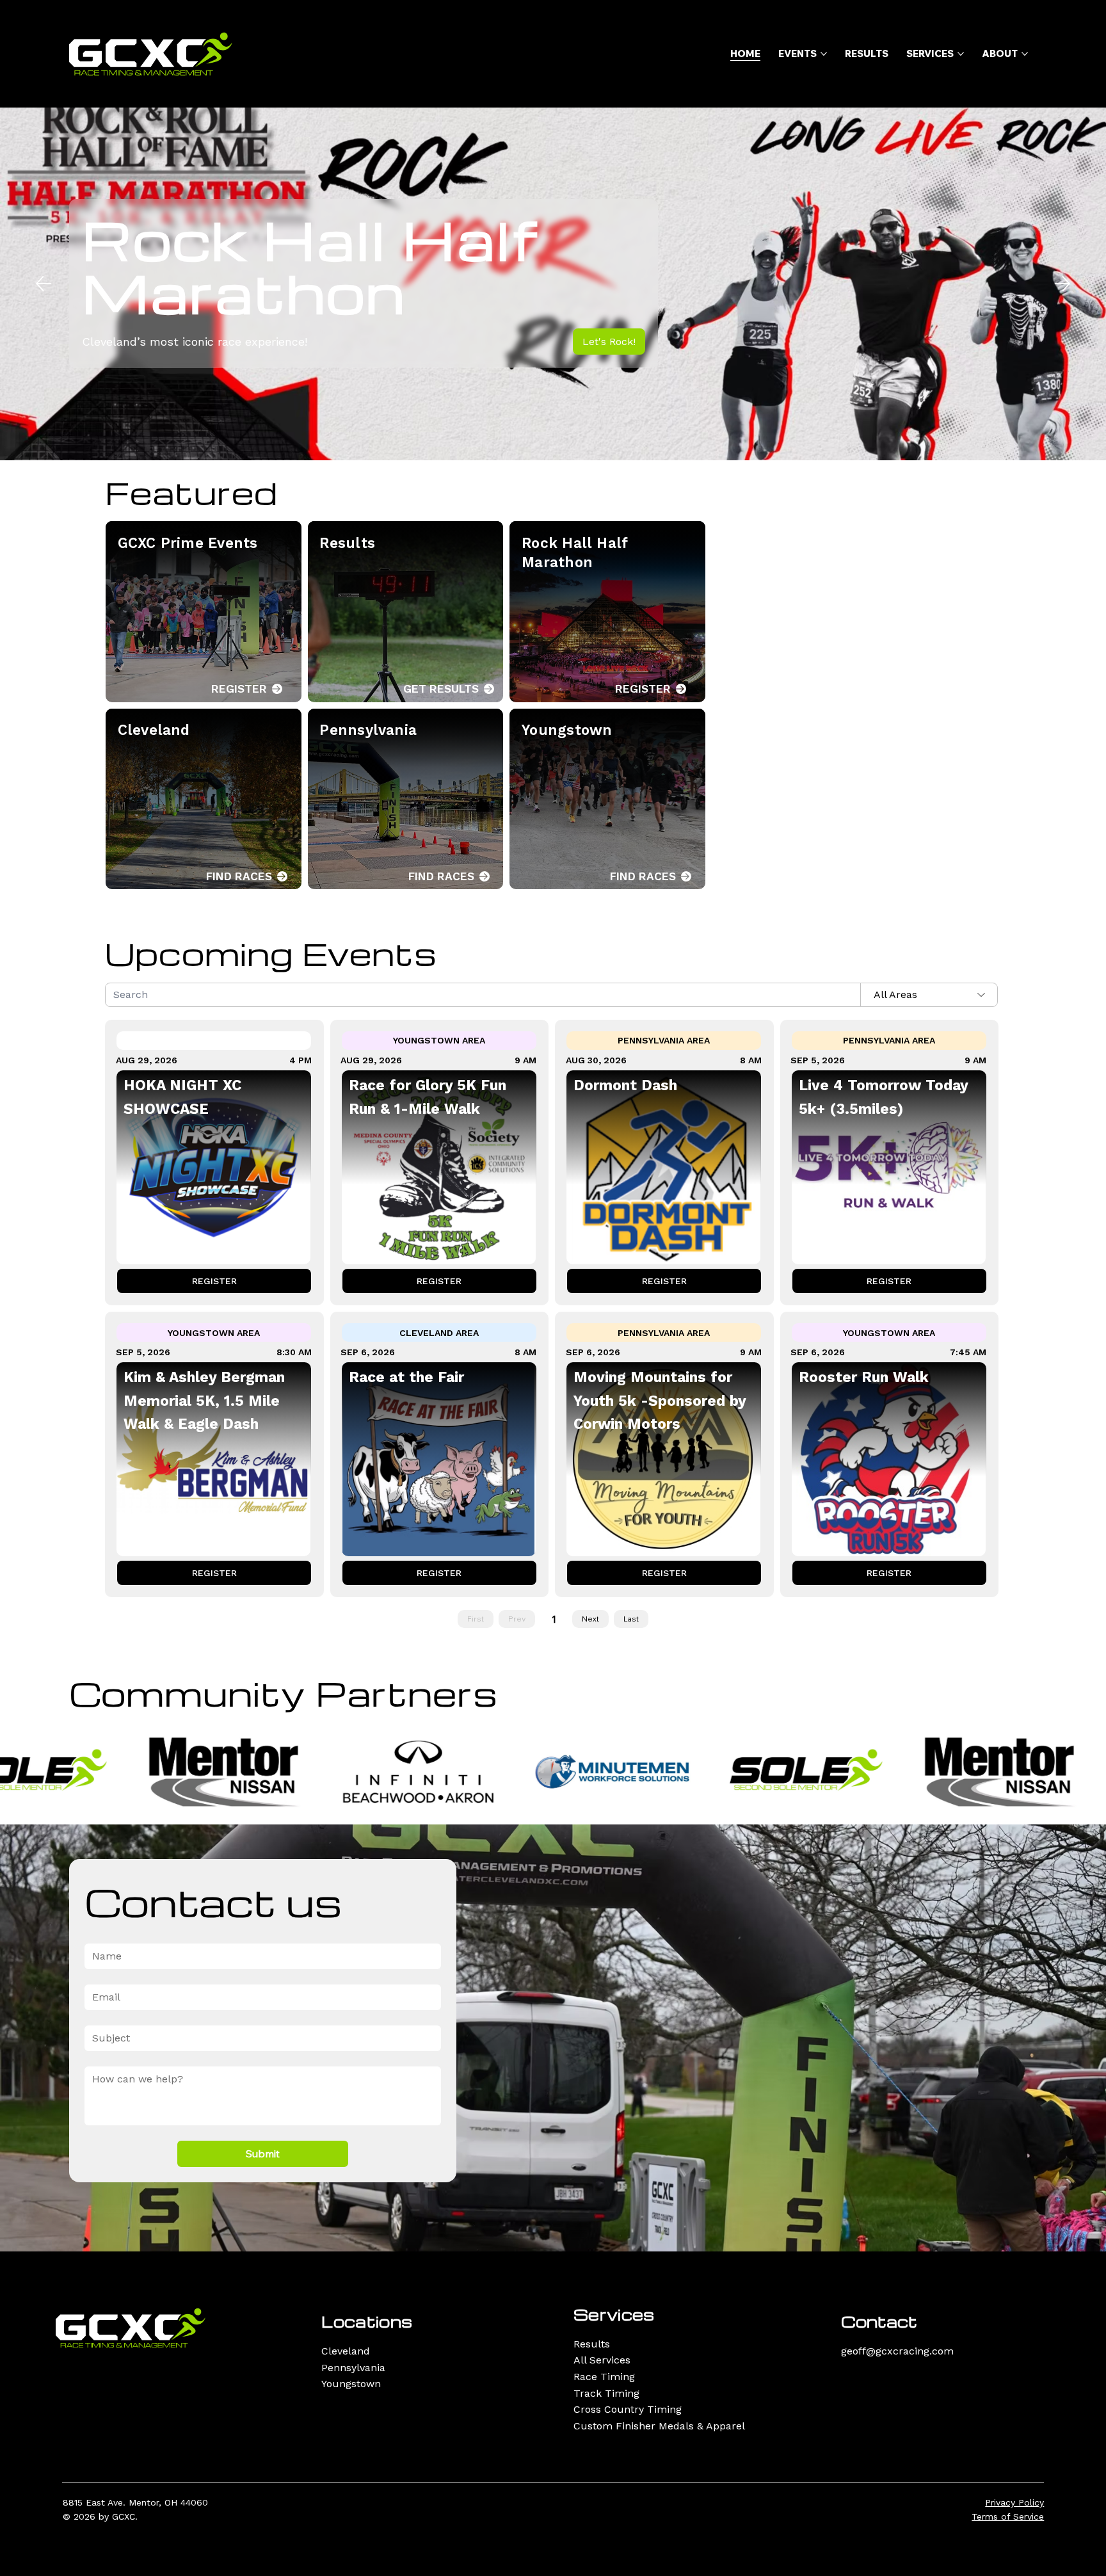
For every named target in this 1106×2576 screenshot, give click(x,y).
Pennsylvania (353, 2368)
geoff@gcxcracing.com (897, 2351)
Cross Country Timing (628, 2409)
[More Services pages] (961, 54)
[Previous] (44, 284)
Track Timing (606, 2393)
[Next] (1062, 284)
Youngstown (351, 2384)
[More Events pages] (824, 54)
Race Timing (604, 2377)
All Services (602, 2360)
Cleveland (346, 2351)
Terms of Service (1008, 2516)
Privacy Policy (1014, 2502)
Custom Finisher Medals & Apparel (659, 2426)
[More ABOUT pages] (1025, 54)
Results (592, 2344)
